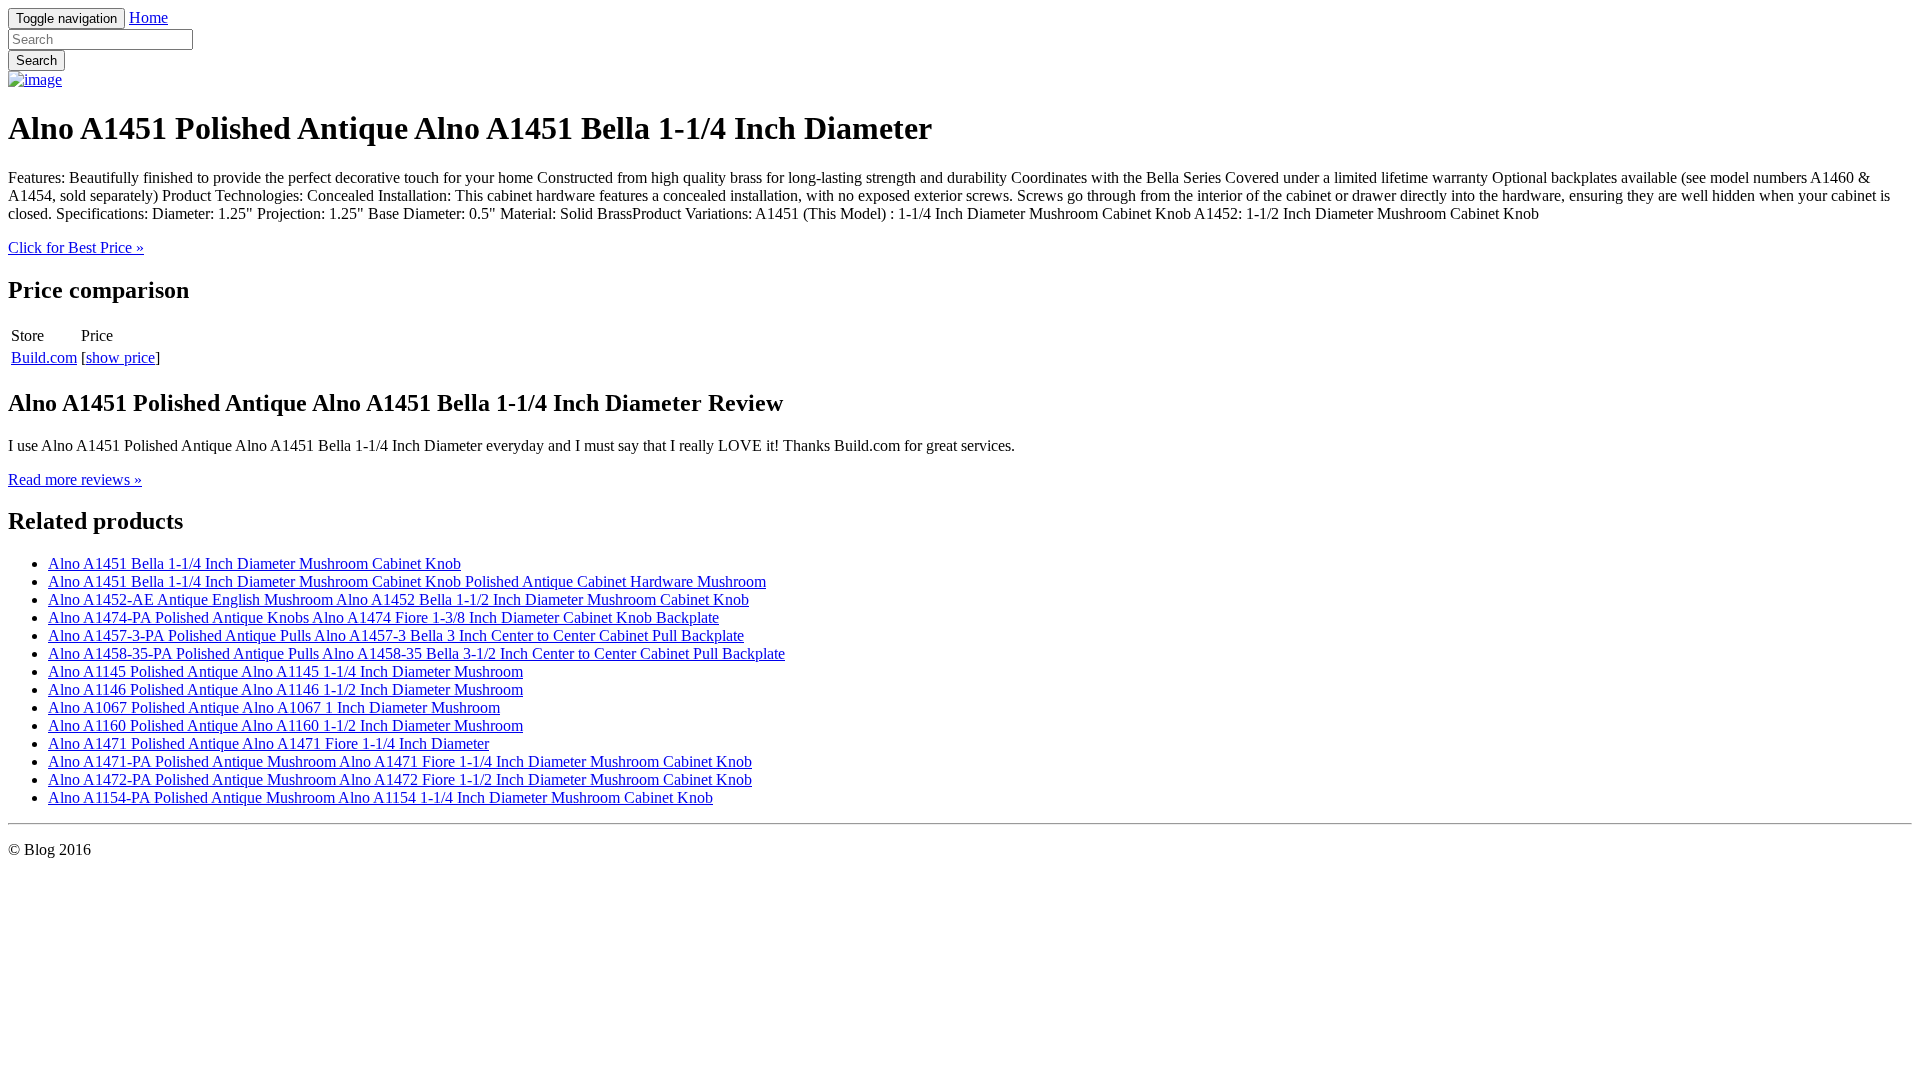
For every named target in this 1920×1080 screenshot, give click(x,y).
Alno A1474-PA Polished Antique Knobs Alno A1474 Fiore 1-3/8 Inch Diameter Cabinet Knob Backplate (383, 617)
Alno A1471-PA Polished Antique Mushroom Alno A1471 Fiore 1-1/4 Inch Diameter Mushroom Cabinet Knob (400, 761)
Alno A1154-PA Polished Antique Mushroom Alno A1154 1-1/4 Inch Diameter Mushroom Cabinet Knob (380, 797)
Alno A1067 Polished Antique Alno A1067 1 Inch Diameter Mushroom (274, 707)
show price (120, 357)
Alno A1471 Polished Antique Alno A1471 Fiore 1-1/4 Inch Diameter (268, 743)
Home (148, 17)
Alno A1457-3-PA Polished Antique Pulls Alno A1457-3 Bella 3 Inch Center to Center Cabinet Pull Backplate (396, 635)
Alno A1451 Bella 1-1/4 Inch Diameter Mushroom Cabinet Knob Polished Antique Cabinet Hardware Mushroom (407, 581)
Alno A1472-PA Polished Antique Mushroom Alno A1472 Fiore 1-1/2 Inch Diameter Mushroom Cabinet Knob (400, 779)
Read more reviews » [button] (75, 479)
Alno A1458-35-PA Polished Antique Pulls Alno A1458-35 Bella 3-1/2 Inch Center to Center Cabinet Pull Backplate (416, 653)
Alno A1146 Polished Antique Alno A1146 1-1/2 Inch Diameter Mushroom (285, 689)
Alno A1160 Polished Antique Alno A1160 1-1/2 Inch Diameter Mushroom (285, 725)
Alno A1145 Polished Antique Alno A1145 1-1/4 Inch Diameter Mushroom (285, 671)
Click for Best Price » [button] (76, 247)
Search (36, 60)
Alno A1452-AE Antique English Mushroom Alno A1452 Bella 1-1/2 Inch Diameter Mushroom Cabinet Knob (398, 599)
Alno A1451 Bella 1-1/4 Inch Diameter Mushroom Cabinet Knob (254, 563)
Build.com (44, 357)
